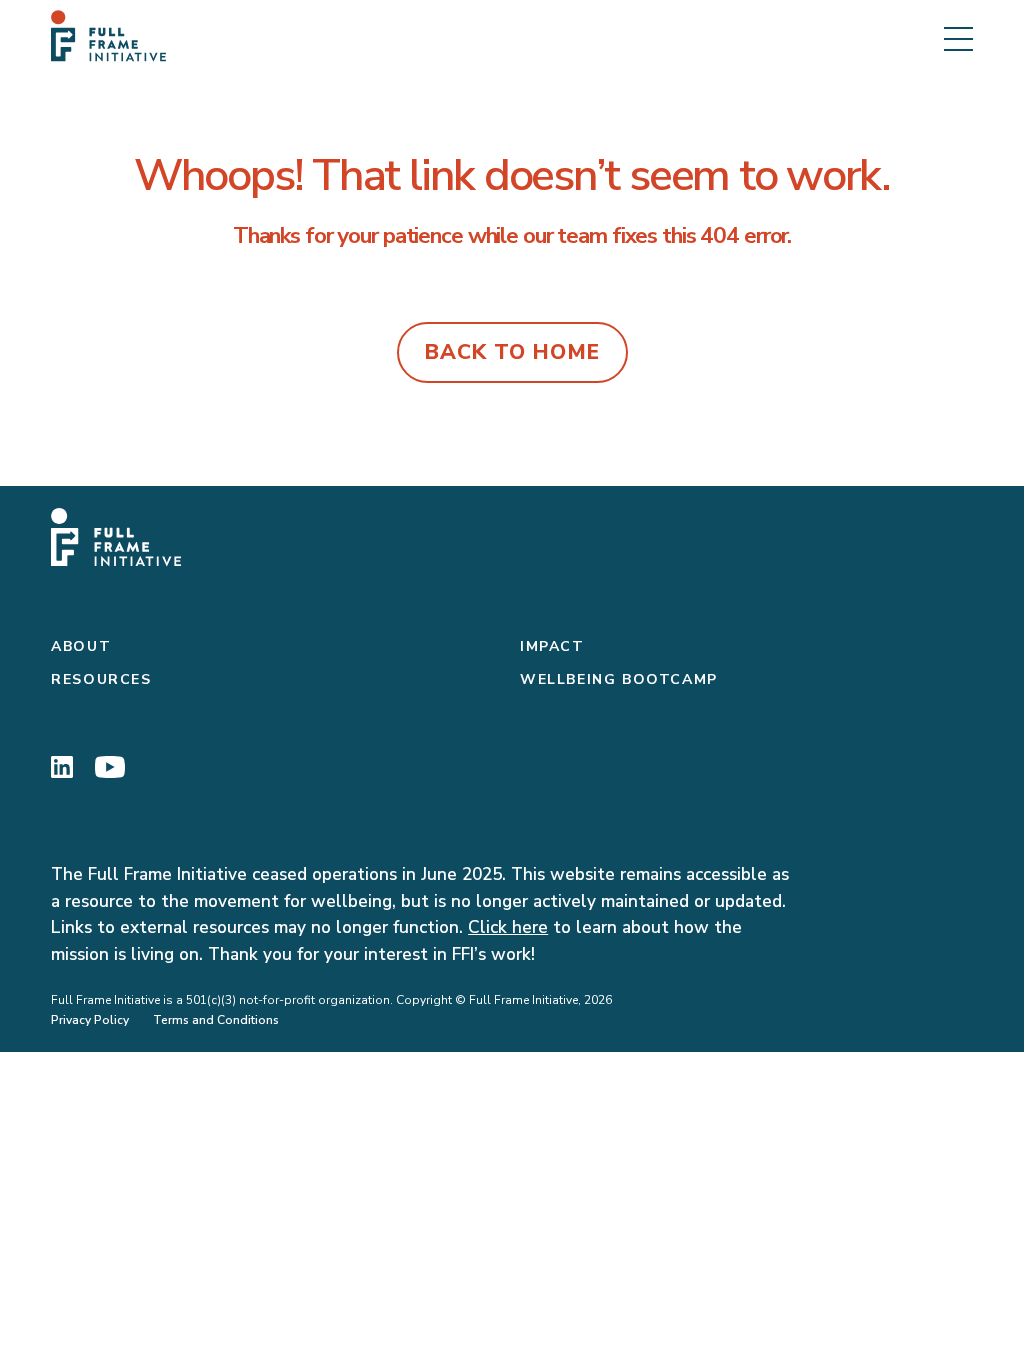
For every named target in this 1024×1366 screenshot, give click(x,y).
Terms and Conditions (216, 1020)
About (81, 646)
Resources (101, 679)
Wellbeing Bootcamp (619, 679)
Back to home (512, 352)
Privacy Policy (90, 1020)
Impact (552, 646)
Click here (508, 927)
